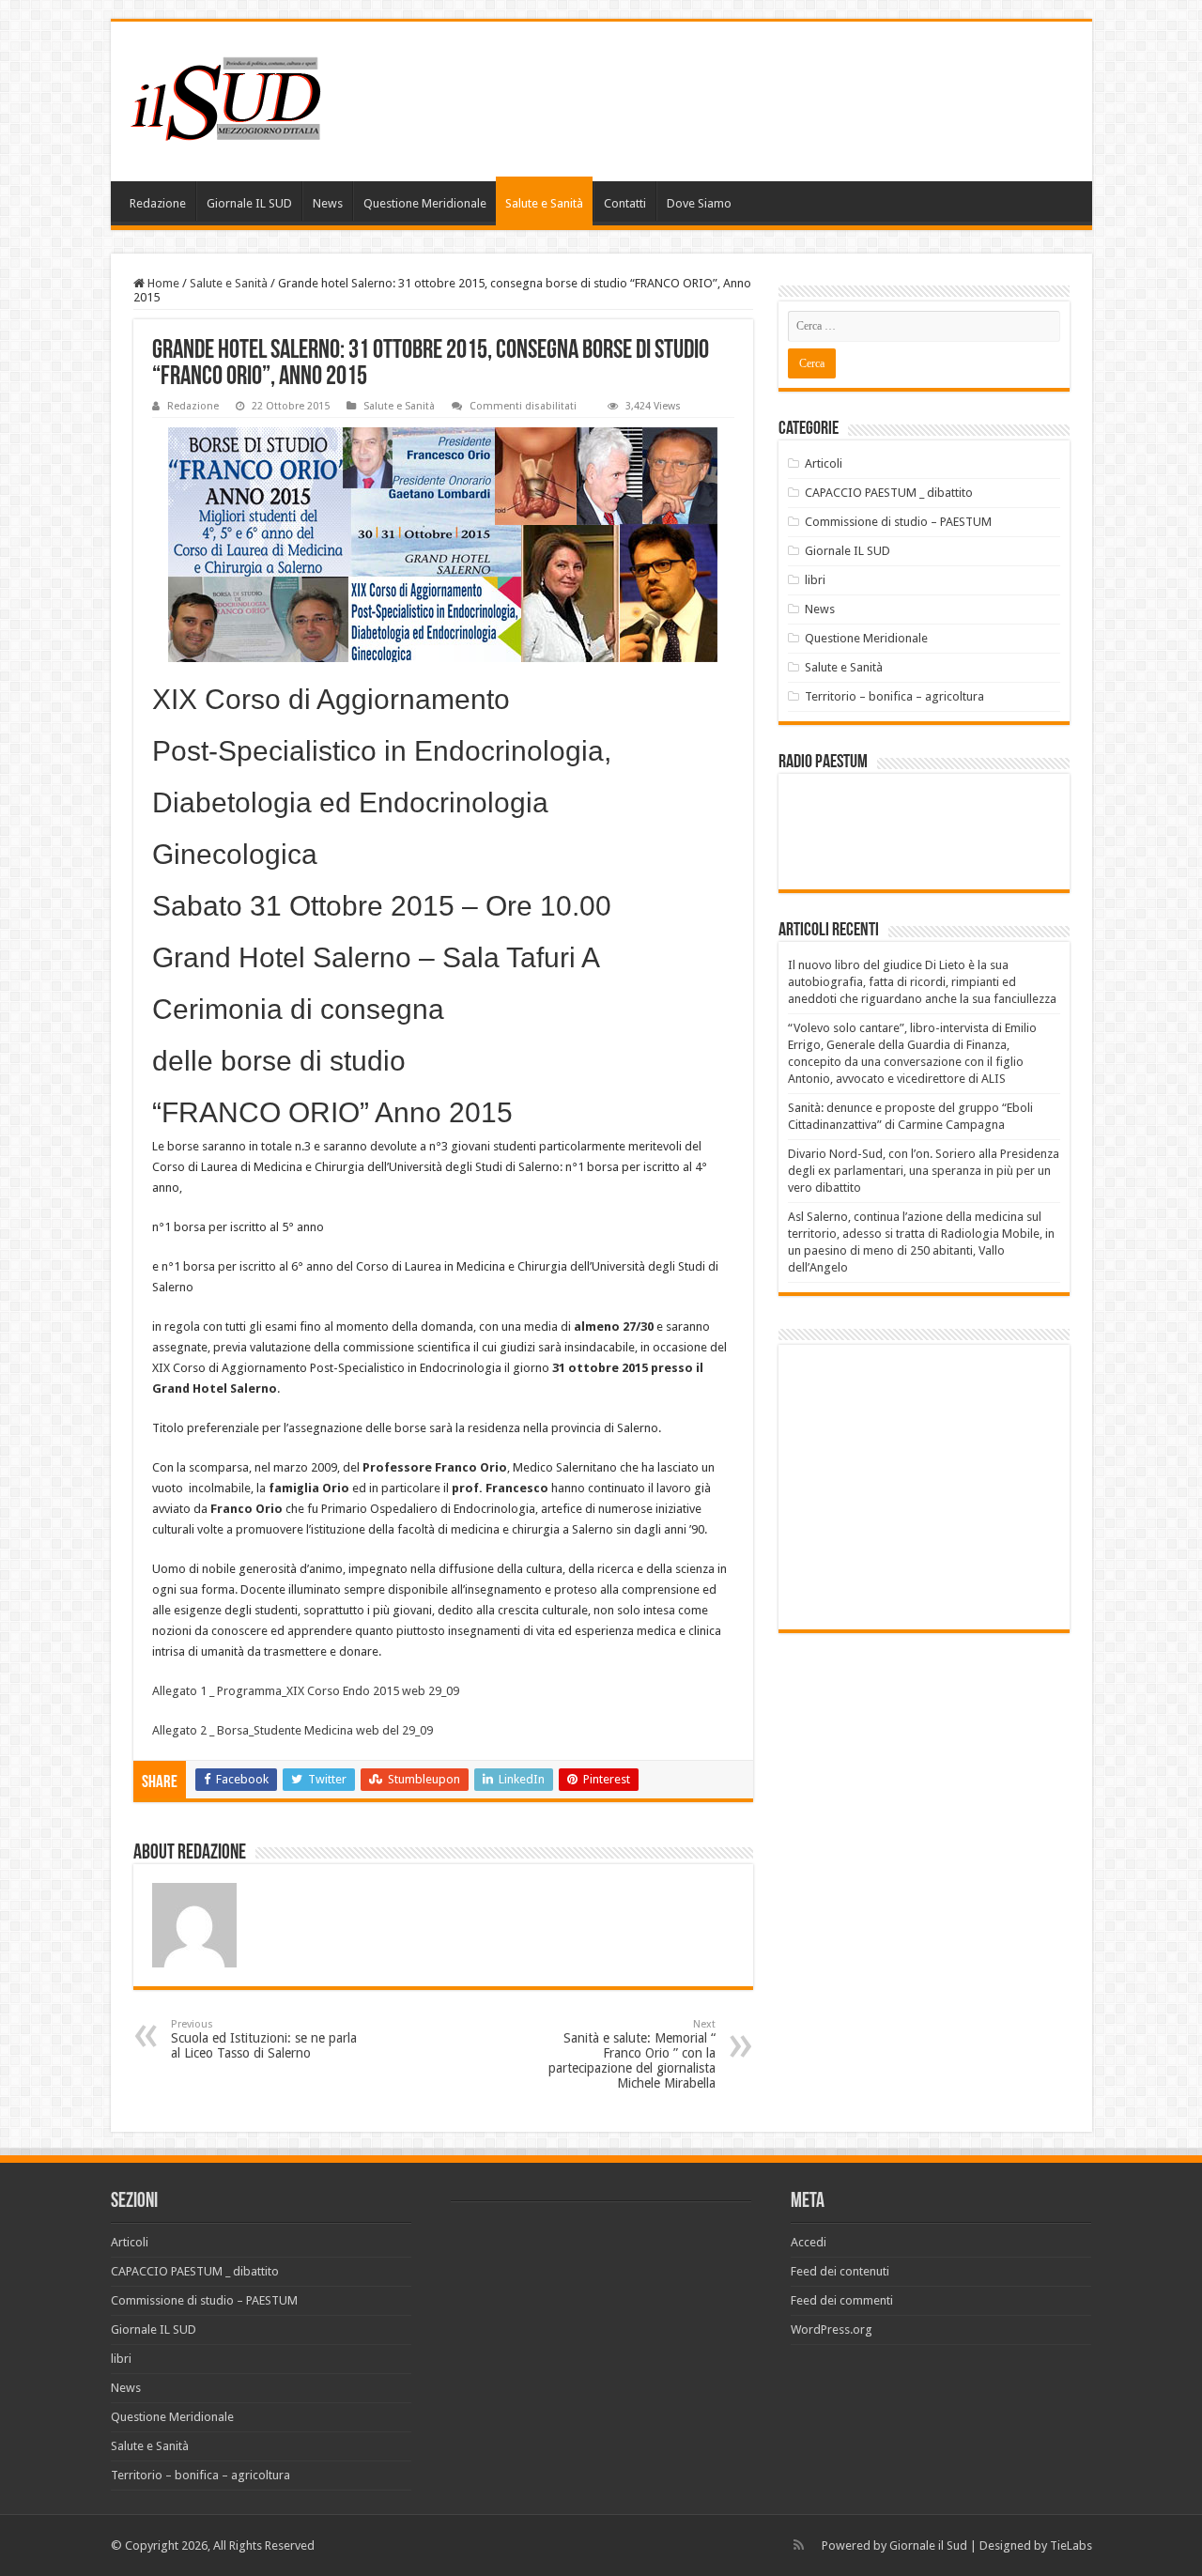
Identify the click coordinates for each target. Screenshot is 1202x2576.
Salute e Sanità (544, 203)
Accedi (809, 2242)
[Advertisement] (946, 1486)
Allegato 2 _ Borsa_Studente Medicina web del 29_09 (293, 1730)
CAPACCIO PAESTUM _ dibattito (889, 493)
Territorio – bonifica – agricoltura (894, 696)
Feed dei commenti (842, 2300)
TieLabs (1071, 2545)
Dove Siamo (699, 203)
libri (815, 580)
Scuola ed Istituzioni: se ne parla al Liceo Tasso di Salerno (264, 2039)
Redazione (158, 203)
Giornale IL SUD (249, 203)
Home (162, 283)
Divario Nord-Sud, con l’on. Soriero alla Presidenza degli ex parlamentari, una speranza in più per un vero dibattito (924, 1171)
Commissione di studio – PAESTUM (898, 522)
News (328, 203)
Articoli (824, 463)
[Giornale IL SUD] (231, 98)
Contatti (625, 203)
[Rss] (799, 2545)
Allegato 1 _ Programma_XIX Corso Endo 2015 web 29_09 (306, 1691)
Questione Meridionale (425, 203)
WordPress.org (832, 2329)
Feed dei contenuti (840, 2271)
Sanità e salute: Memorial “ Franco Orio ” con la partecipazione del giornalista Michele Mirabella (632, 2054)
